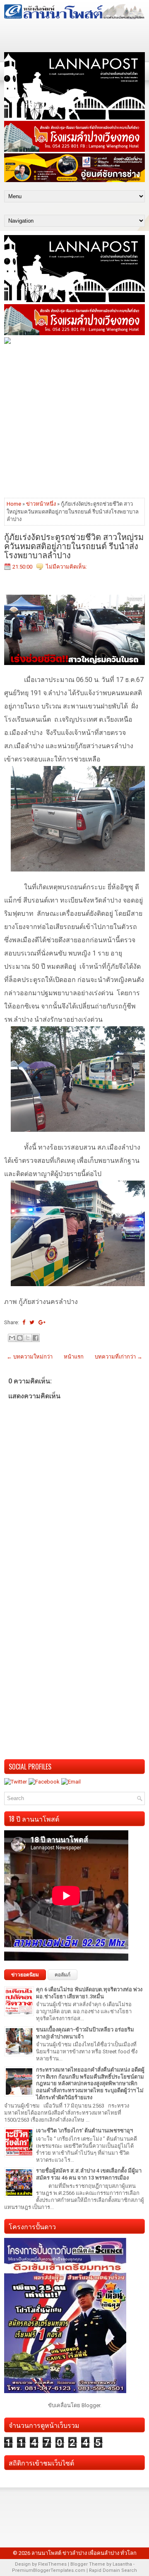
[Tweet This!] (32, 1322)
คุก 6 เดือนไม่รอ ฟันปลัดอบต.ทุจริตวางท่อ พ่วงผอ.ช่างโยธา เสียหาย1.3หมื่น (89, 1993)
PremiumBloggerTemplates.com (49, 2570)
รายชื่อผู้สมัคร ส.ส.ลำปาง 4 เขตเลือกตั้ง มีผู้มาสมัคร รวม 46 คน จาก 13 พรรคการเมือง (89, 2174)
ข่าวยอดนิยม (25, 1975)
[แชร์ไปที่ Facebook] (36, 1338)
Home (14, 504)
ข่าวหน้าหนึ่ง (41, 504)
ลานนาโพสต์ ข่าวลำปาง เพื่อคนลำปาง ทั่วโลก (84, 2553)
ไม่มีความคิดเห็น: (66, 567)
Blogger (91, 2405)
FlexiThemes (52, 2564)
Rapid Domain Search (113, 2570)
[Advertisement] (74, 420)
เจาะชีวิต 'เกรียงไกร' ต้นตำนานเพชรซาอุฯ (84, 2131)
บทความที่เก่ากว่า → (119, 1357)
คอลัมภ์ (62, 1975)
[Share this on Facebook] (24, 1322)
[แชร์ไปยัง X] (28, 1338)
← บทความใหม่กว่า (30, 1357)
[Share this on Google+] (42, 1322)
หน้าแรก (74, 1357)
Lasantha (122, 2564)
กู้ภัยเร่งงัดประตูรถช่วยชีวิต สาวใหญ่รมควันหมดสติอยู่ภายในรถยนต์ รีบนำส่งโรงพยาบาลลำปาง (74, 545)
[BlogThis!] (20, 1338)
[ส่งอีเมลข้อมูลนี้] (12, 1338)
